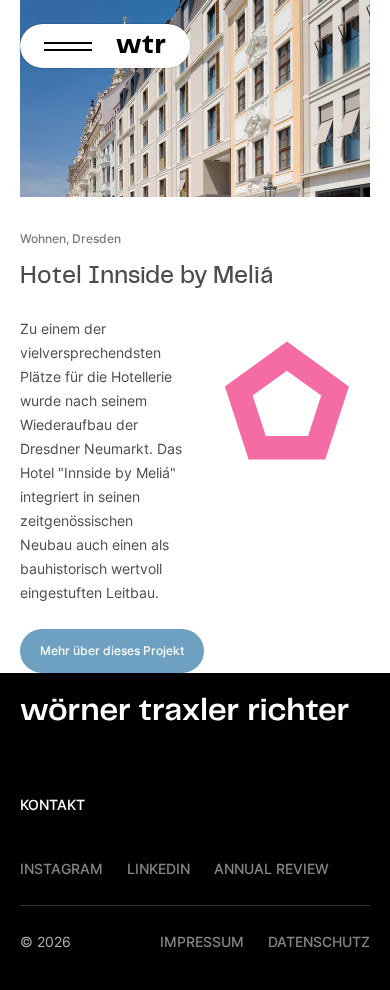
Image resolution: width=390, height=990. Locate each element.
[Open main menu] (62, 46)
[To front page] (147, 46)
